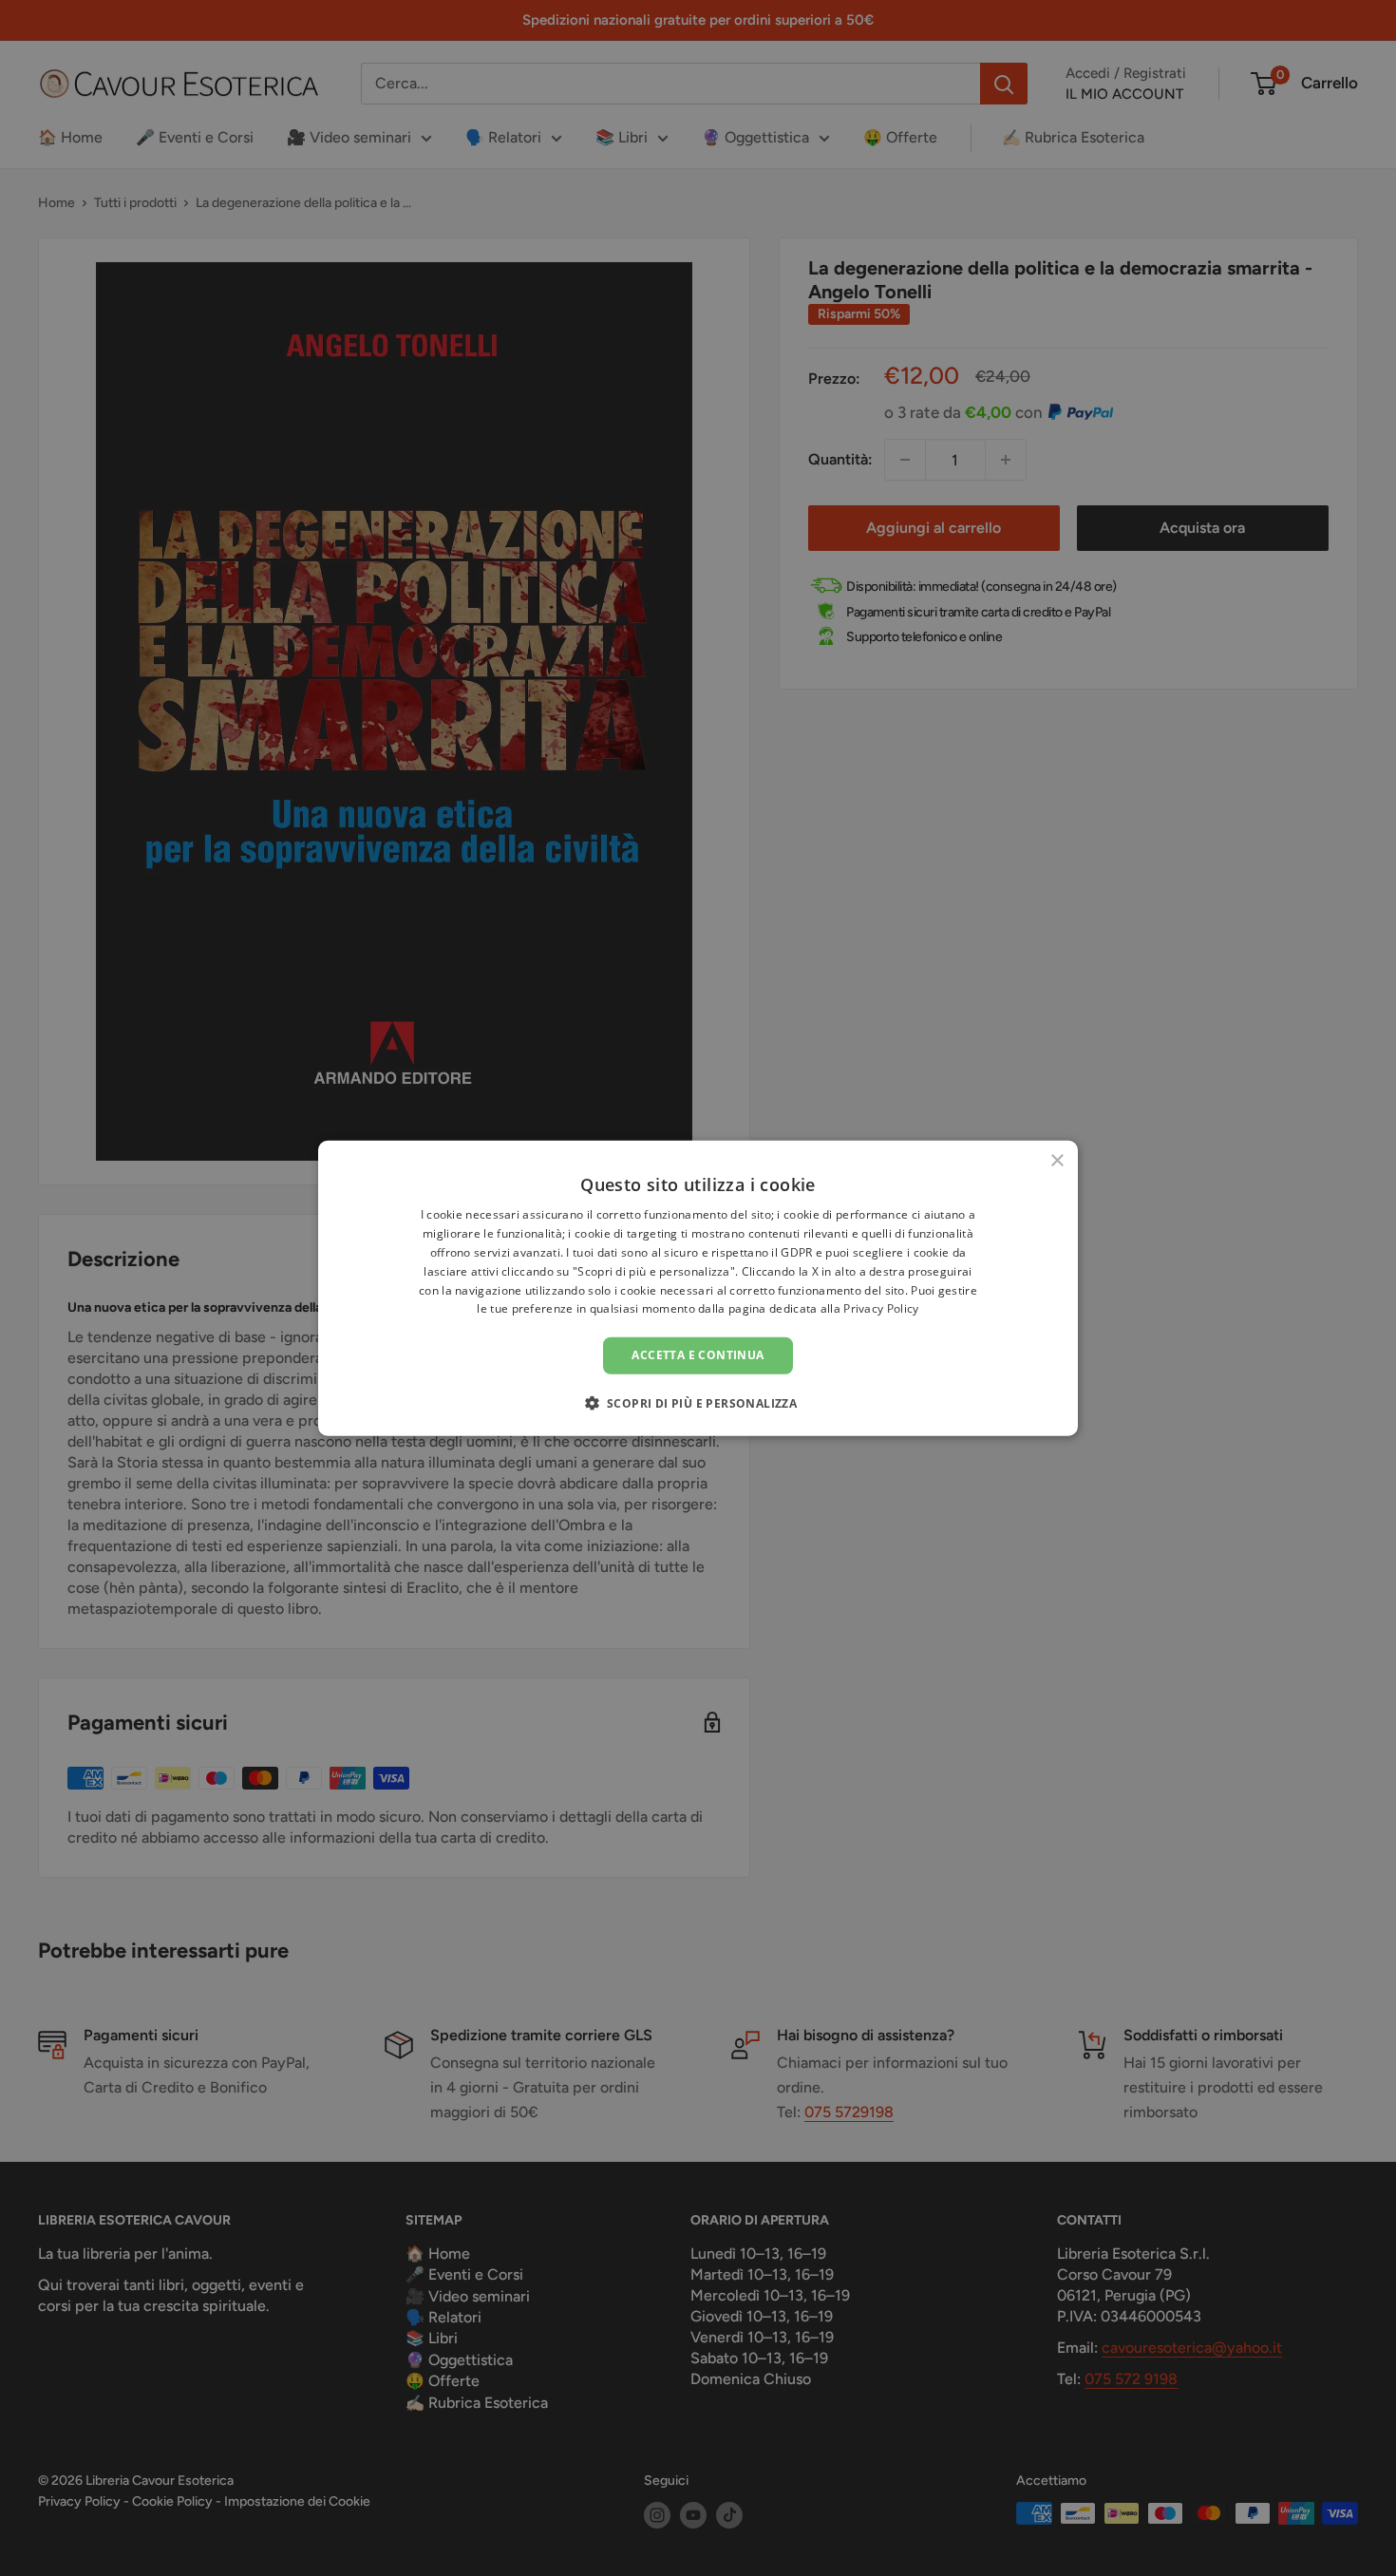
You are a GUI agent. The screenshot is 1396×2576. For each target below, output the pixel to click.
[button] (698, 1402)
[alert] (698, 1288)
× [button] (1056, 1161)
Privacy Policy (881, 1308)
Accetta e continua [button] (698, 1355)
